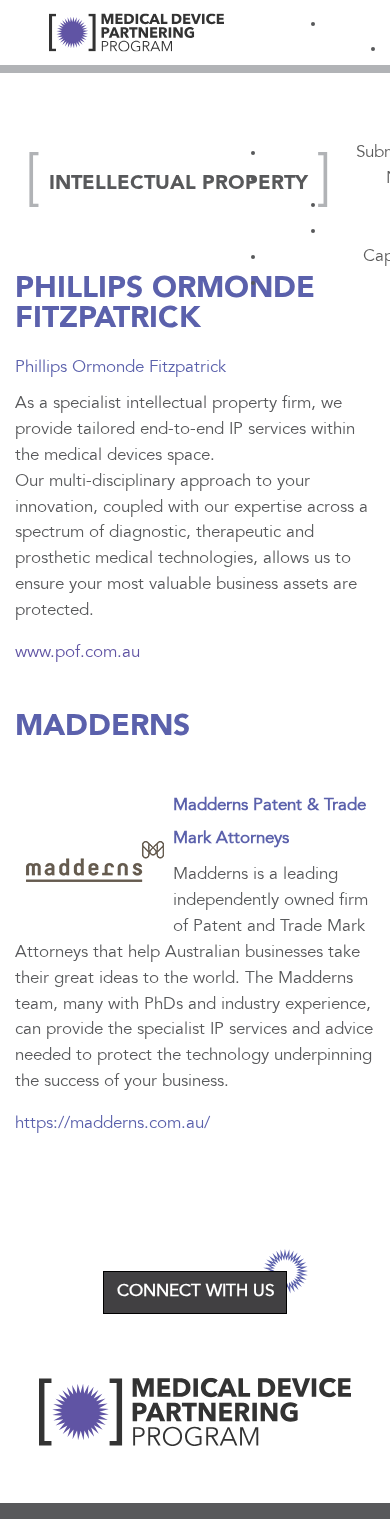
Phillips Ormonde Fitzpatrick (165, 304)
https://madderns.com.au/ (112, 1124)
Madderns (102, 727)
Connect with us (195, 1292)
